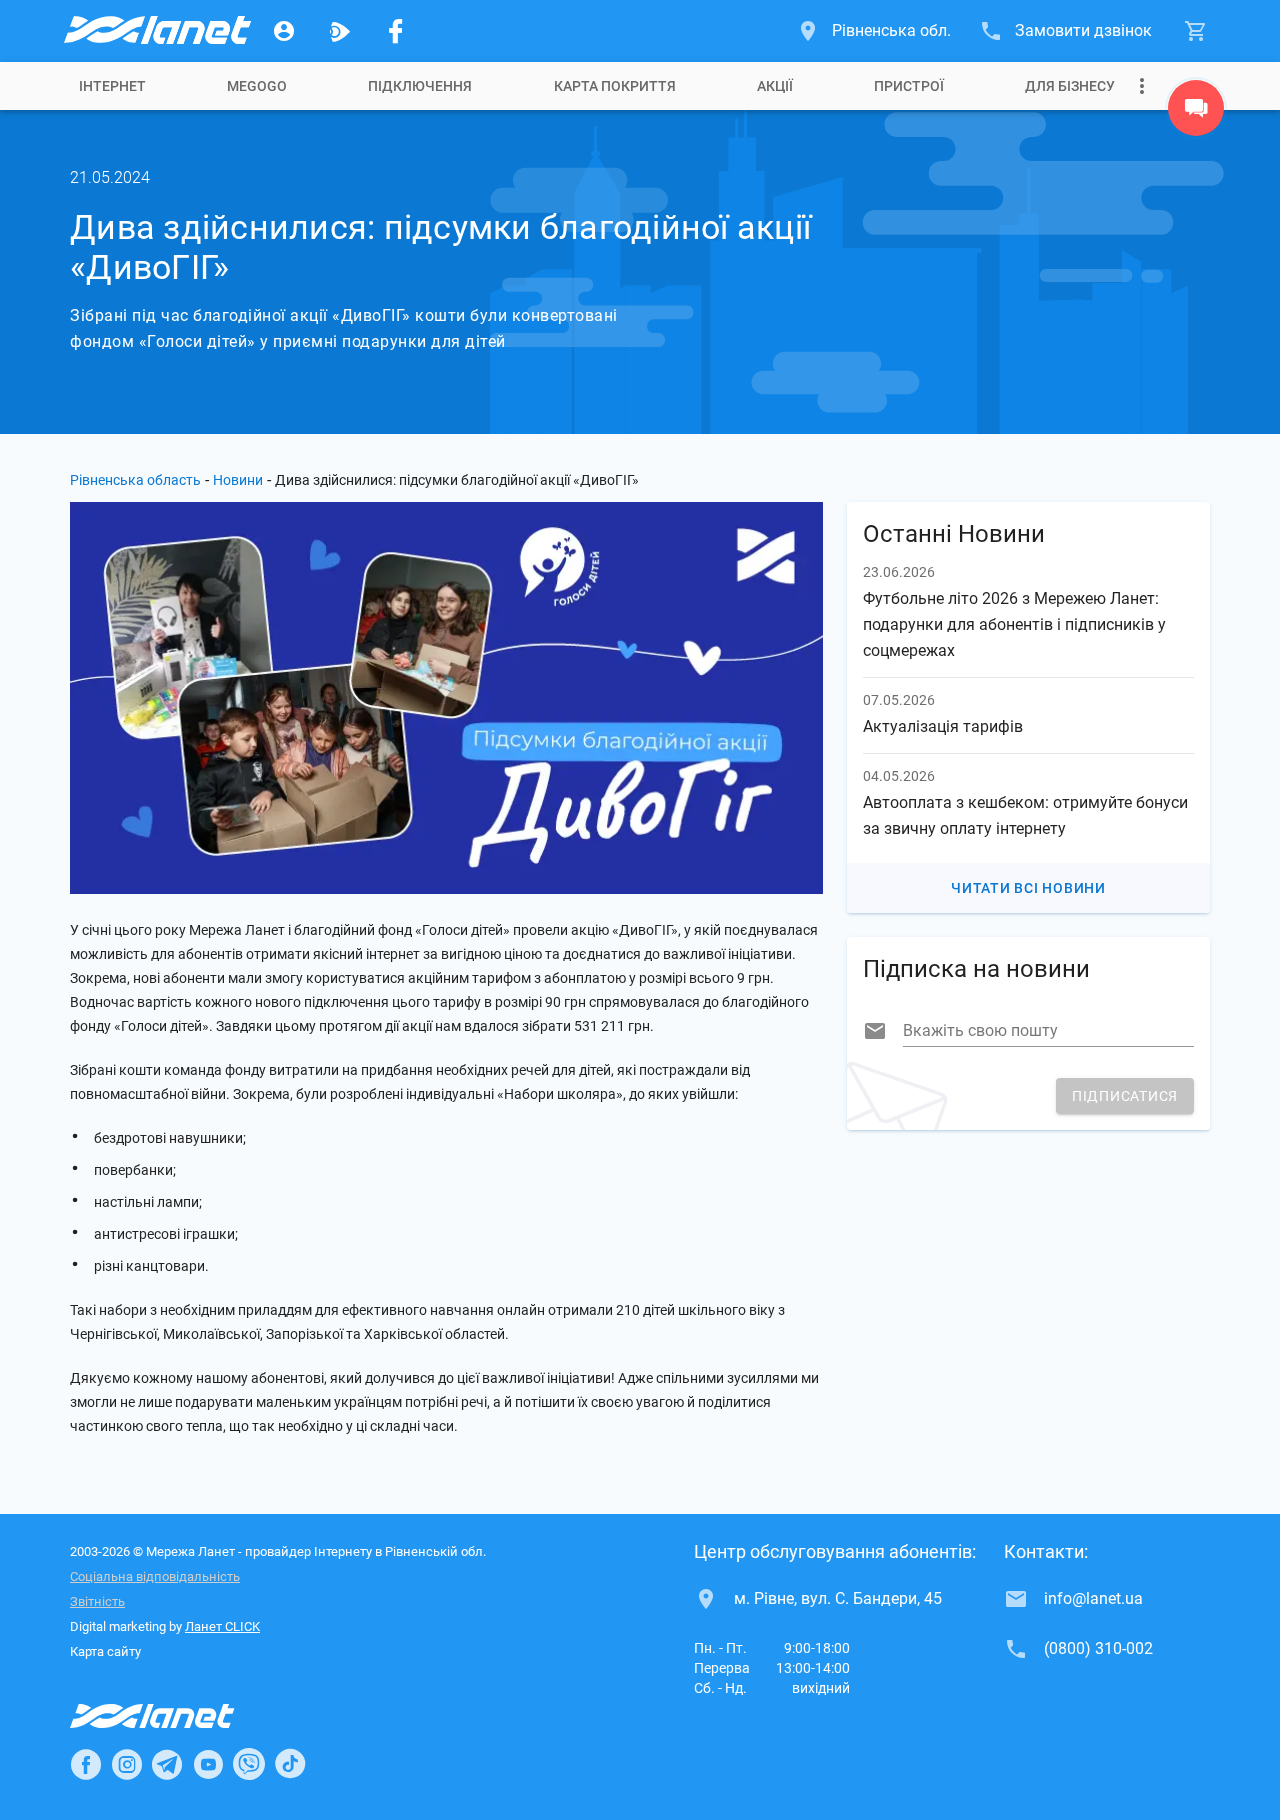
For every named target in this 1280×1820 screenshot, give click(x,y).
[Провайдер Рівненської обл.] (156, 31)
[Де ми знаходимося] (1196, 113)
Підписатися (1125, 1096)
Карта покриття (615, 86)
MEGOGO (257, 86)
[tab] (112, 86)
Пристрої (909, 86)
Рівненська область (135, 480)
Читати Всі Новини (1028, 888)
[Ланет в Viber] (249, 1764)
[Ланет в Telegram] (167, 1764)
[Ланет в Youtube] (208, 1764)
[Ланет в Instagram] (127, 1764)
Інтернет (112, 86)
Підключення (420, 86)
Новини (238, 480)
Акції (775, 86)
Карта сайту (105, 1651)
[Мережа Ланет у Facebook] (396, 31)
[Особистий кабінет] (284, 31)
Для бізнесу (1070, 86)
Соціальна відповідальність (155, 1576)
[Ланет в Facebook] (86, 1764)
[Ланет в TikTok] (290, 1764)
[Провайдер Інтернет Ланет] (175, 1716)
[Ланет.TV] (340, 31)
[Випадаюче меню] (1142, 86)
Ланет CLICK (222, 1626)
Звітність (97, 1601)
